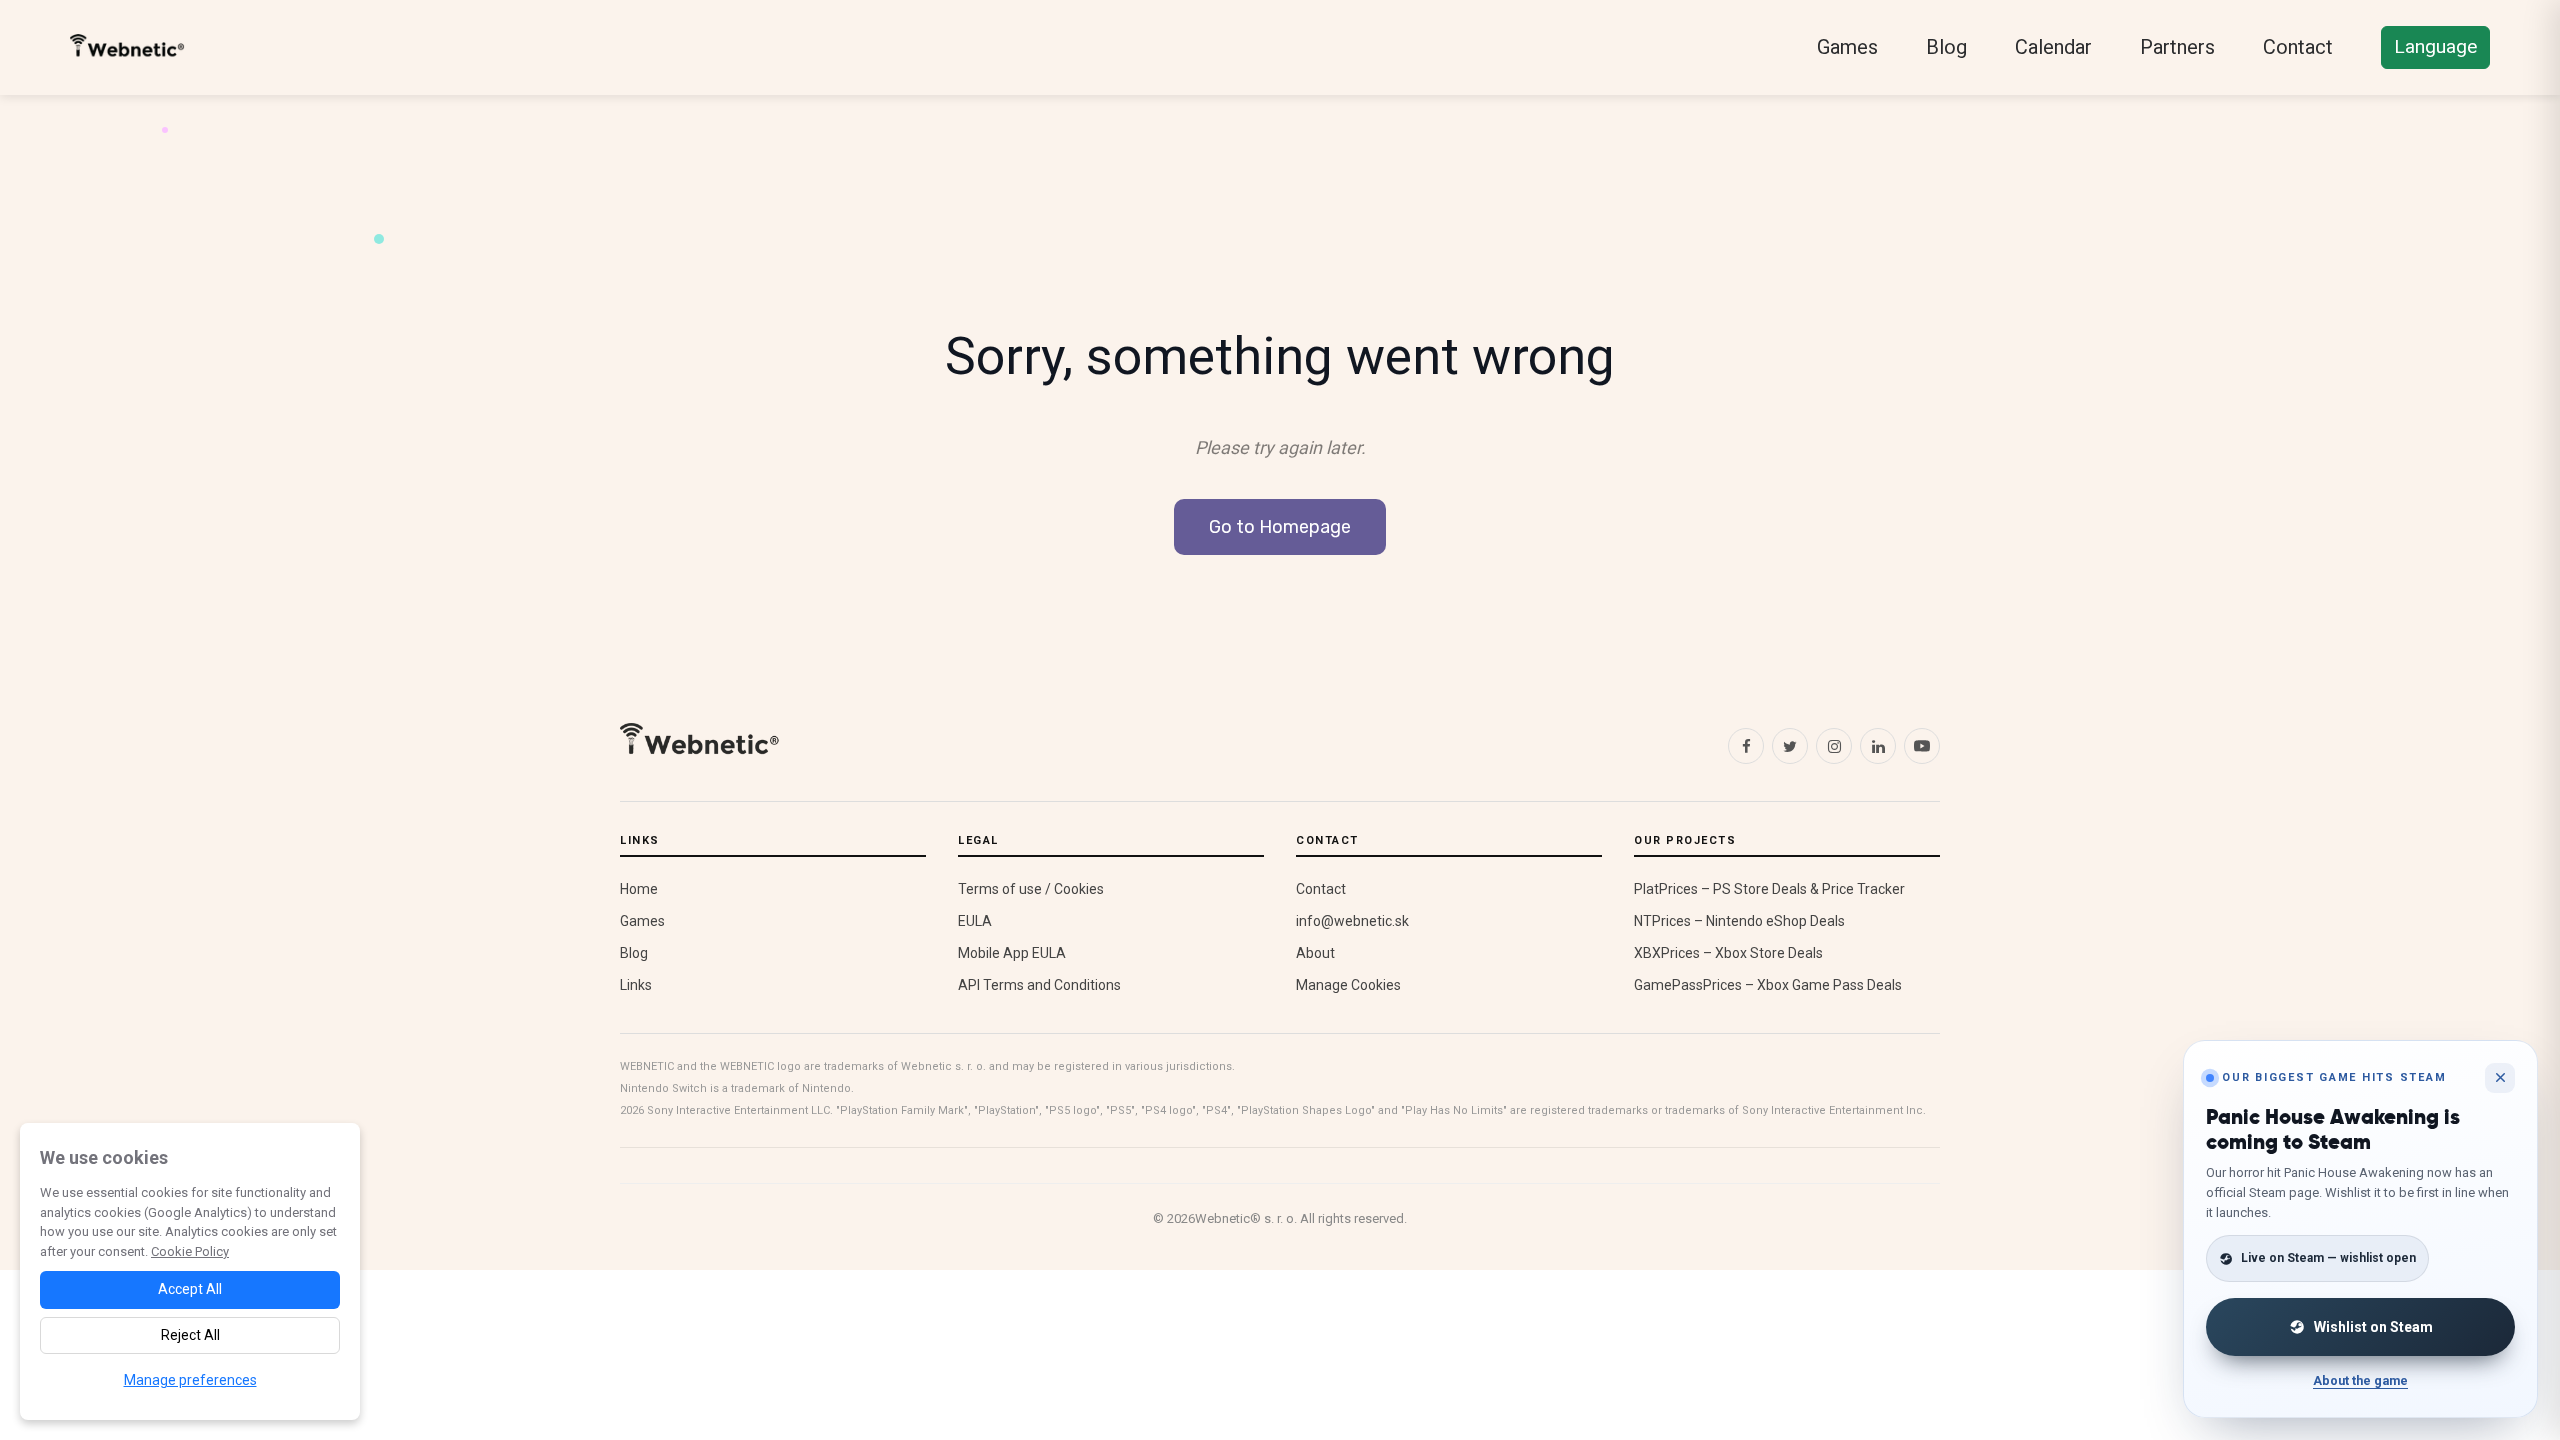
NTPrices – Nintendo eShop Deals (1739, 921)
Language (2435, 46)
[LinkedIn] (1878, 746)
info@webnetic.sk (1352, 921)
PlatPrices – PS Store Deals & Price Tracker (1769, 889)
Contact (2298, 47)
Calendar (2053, 47)
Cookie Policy (190, 1251)
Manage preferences (190, 1380)
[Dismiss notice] (2500, 1078)
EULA (975, 921)
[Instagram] (1834, 746)
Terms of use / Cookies (1031, 889)
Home (639, 889)
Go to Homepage (1280, 527)
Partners (2177, 47)
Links (636, 985)
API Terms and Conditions (1039, 985)
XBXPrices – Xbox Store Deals (1728, 953)
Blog (1946, 47)
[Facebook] (1746, 746)
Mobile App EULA (1012, 953)
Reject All (190, 1335)
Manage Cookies (1348, 985)
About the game (2360, 1380)
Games (1847, 47)
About (1315, 953)
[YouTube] (1922, 746)
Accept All (190, 1289)
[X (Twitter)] (1790, 746)
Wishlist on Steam (2373, 1327)
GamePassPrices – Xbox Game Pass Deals (1768, 985)
